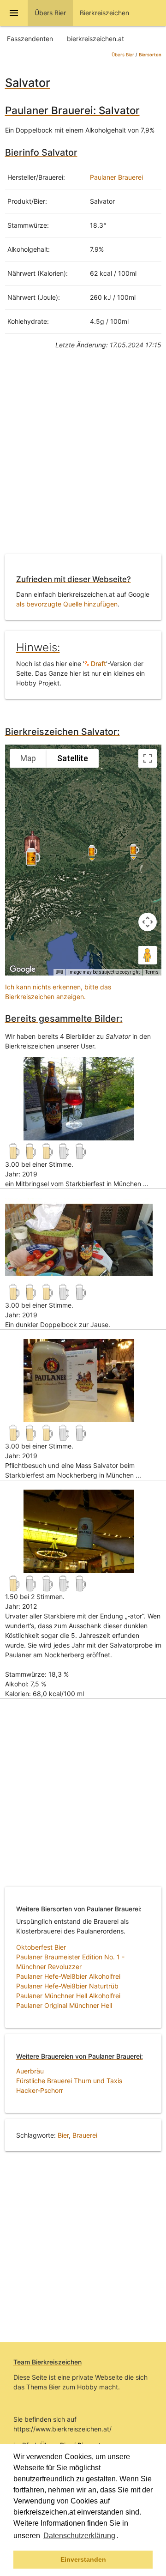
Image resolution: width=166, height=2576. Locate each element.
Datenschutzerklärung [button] (79, 2536)
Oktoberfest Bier (41, 1947)
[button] (122, 2537)
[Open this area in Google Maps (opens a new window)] (23, 970)
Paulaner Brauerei (116, 177)
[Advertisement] (83, 459)
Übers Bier (123, 55)
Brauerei (85, 2135)
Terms (152, 972)
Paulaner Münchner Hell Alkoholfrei (68, 1996)
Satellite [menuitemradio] (73, 758)
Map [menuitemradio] (28, 758)
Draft (98, 664)
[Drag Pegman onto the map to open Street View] (148, 955)
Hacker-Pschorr (40, 2090)
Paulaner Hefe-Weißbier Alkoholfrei (68, 1976)
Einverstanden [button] (83, 2559)
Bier (63, 2135)
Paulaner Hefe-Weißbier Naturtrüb (67, 1986)
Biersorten (150, 55)
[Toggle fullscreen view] (148, 758)
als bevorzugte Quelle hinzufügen (67, 604)
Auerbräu (30, 2071)
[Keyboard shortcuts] (59, 972)
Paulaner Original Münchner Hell (64, 2005)
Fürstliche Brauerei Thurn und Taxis (69, 2081)
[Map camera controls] (148, 922)
